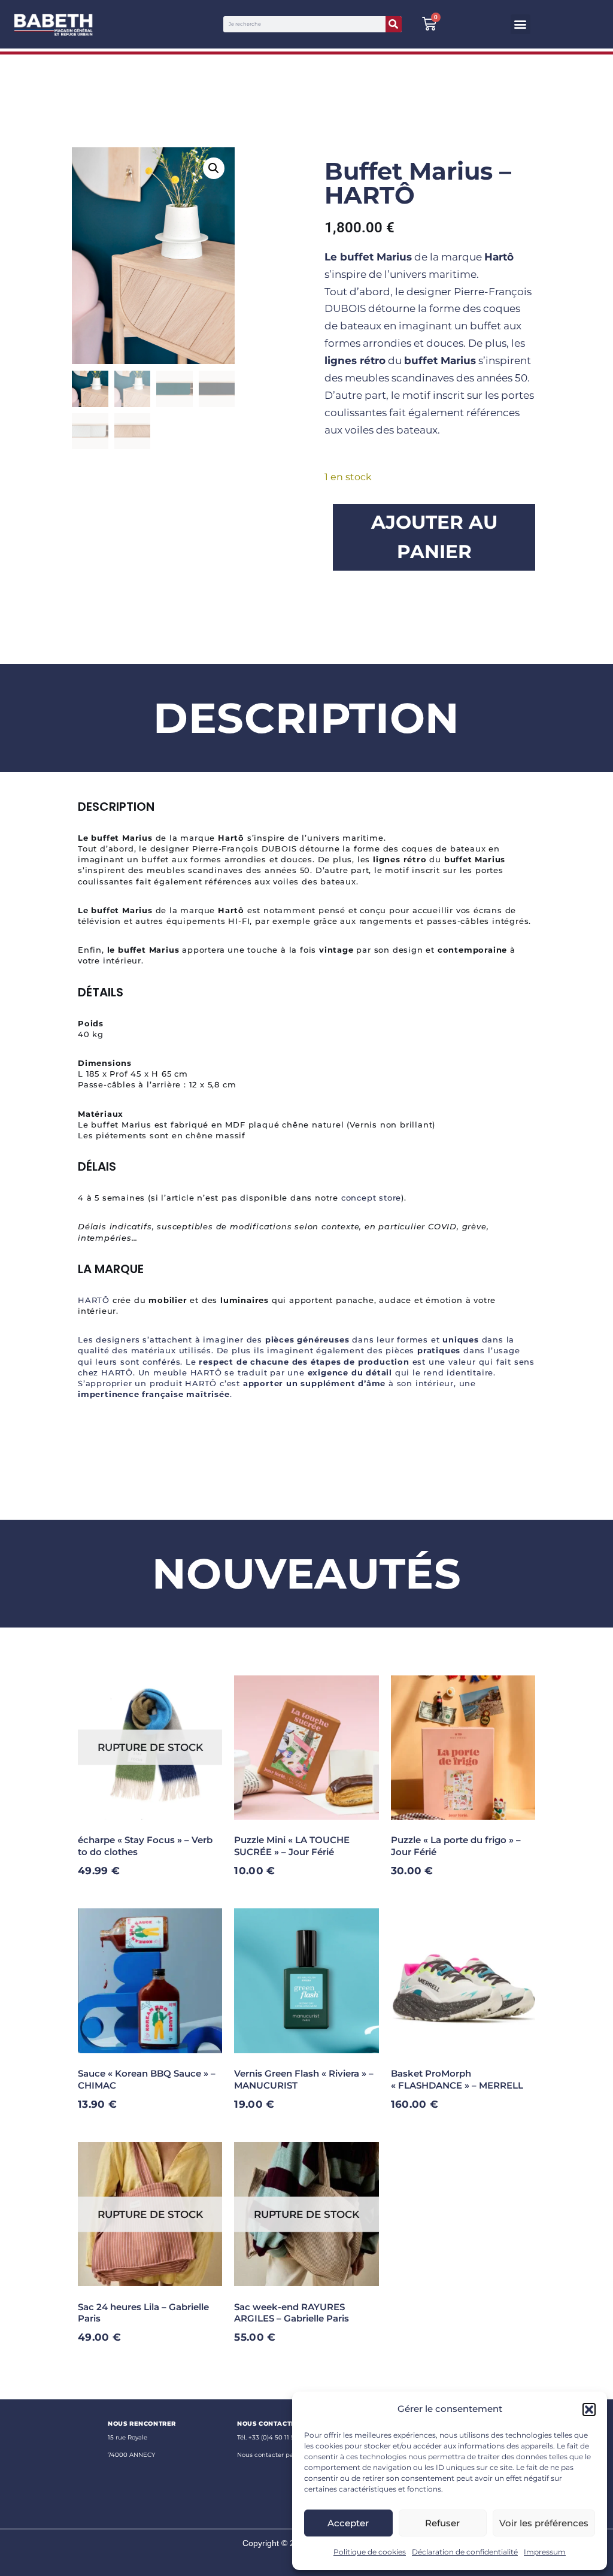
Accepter (348, 2523)
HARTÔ (94, 1300)
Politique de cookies (370, 2552)
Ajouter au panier (434, 537)
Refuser (442, 2523)
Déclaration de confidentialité (465, 2552)
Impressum (545, 2552)
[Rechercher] (394, 24)
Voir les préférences (544, 2523)
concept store (371, 1198)
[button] (589, 2410)
